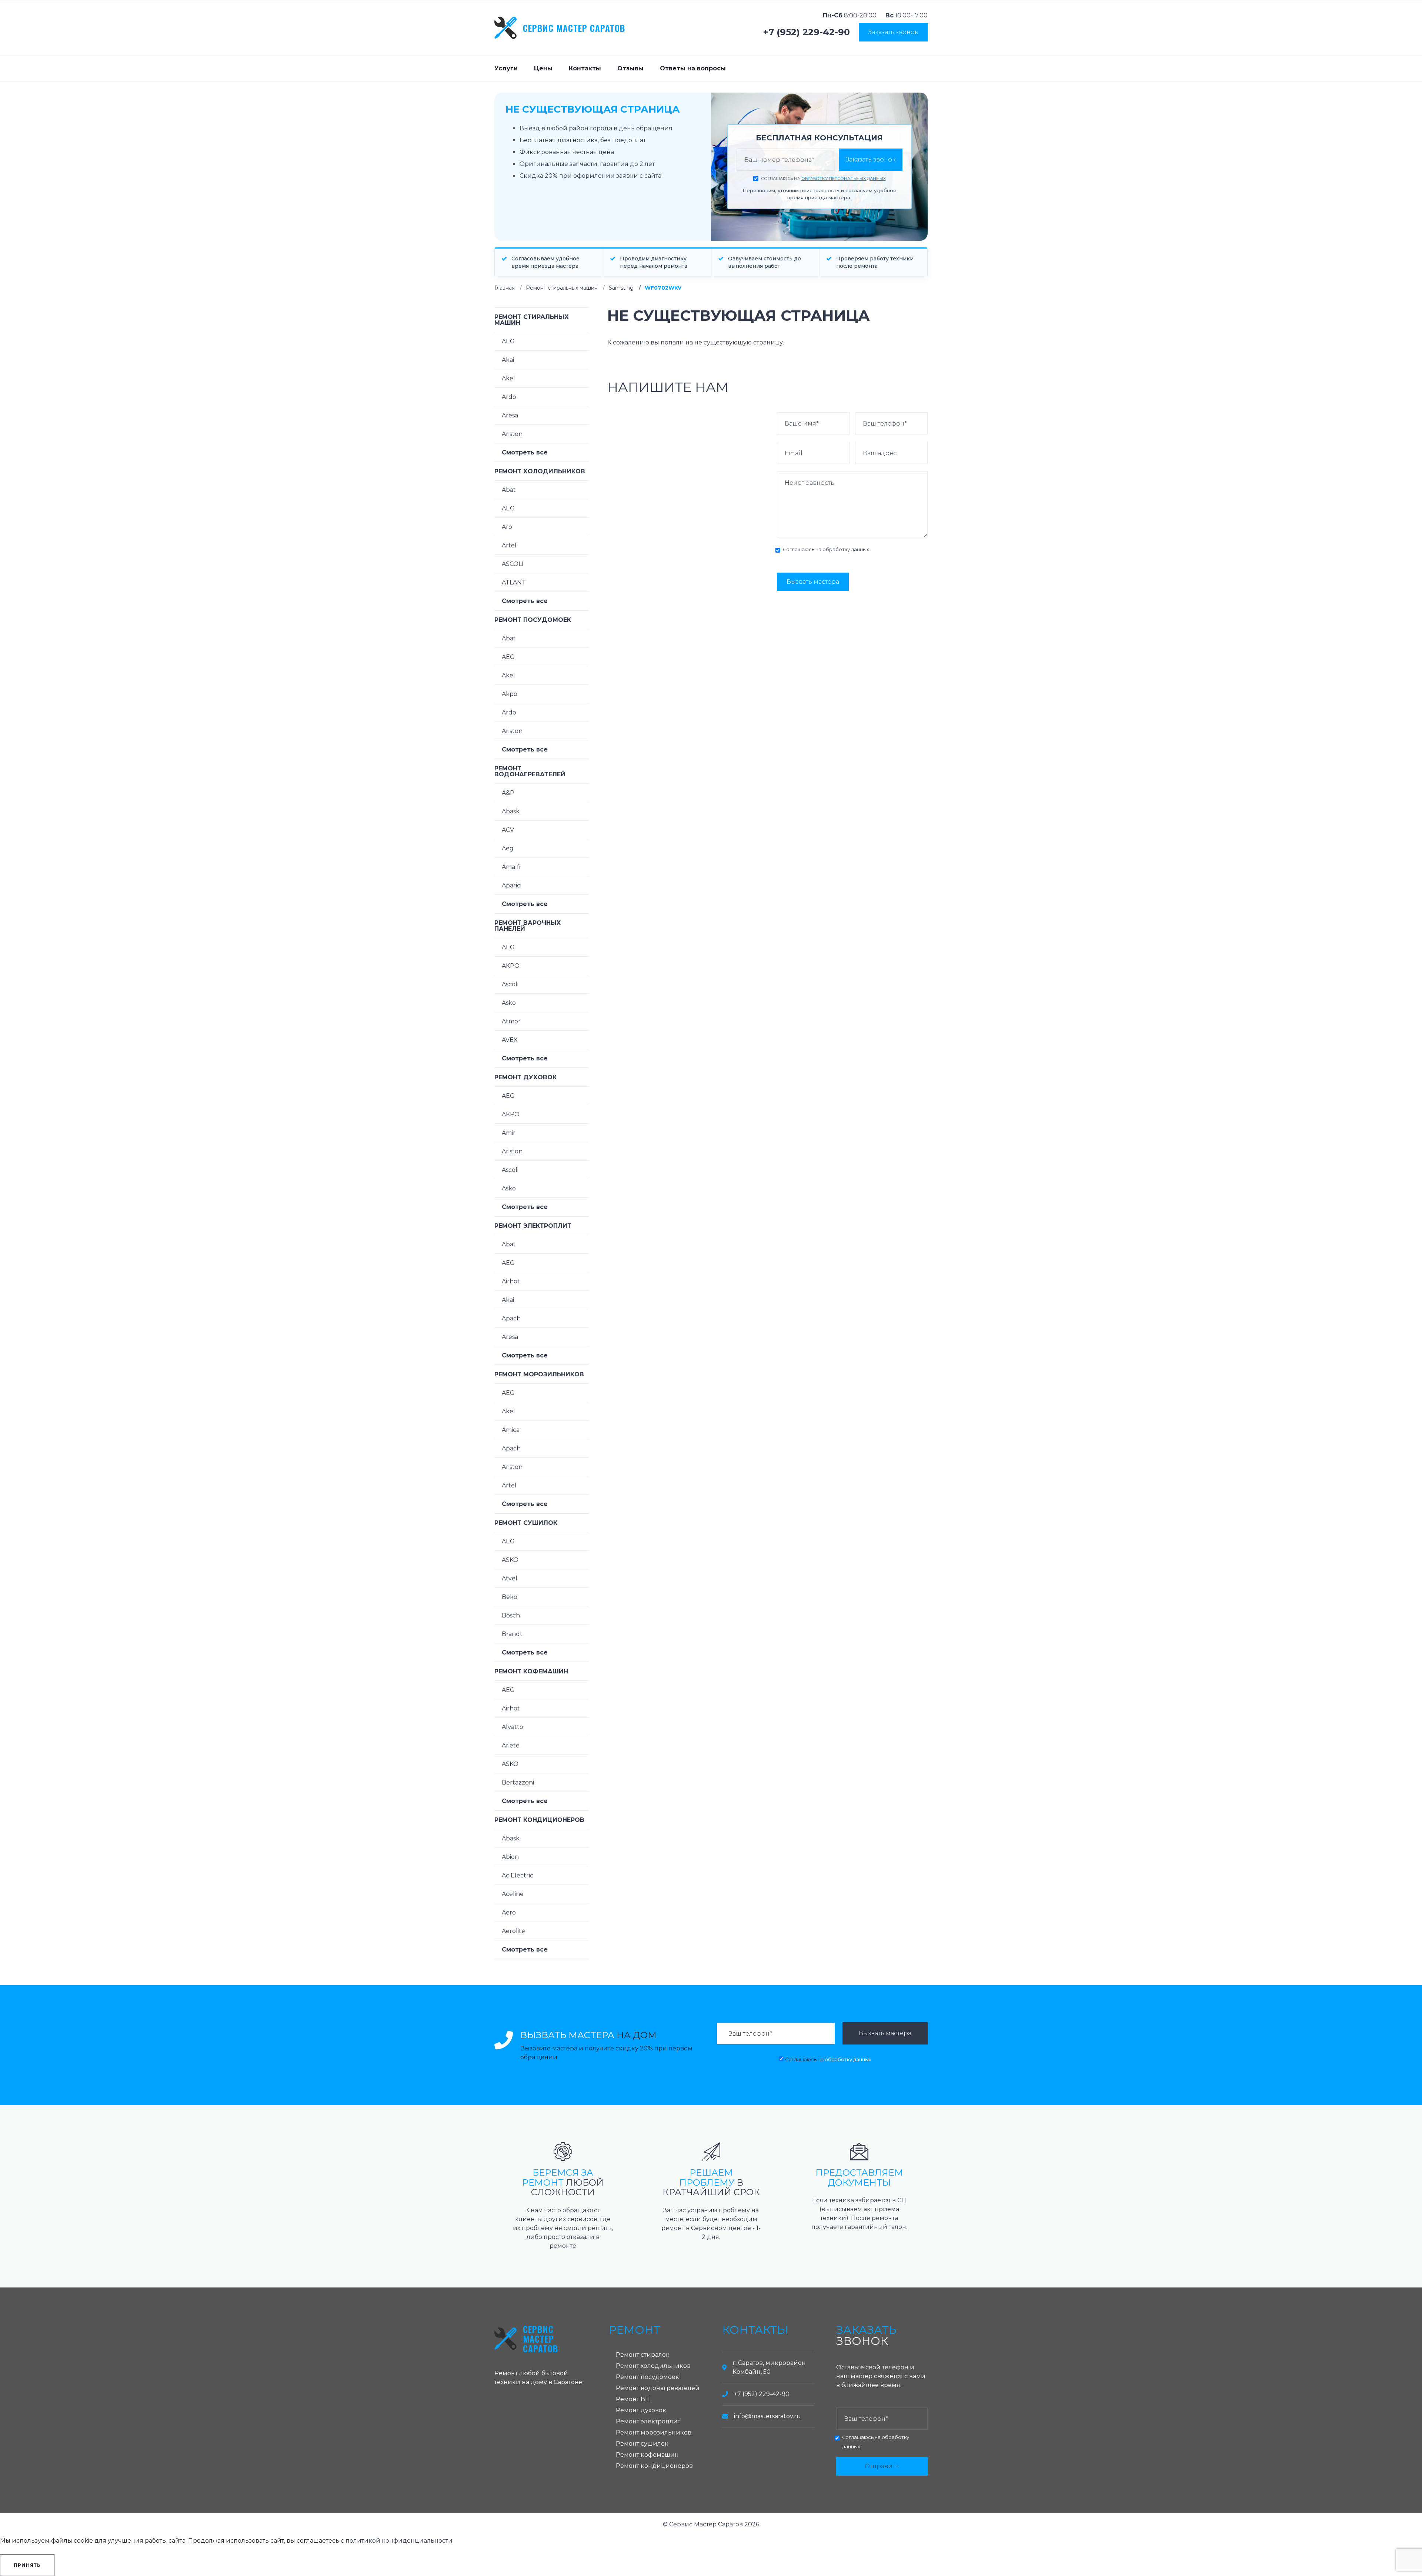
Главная (505, 288)
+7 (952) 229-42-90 (807, 32)
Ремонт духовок (525, 1077)
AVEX (510, 1040)
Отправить (882, 2466)
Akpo (510, 694)
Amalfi (511, 867)
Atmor (511, 1021)
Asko (509, 1003)
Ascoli (510, 984)
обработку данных (846, 549)
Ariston (512, 434)
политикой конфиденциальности (399, 2541)
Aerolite (513, 1931)
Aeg (508, 848)
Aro (507, 527)
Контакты (585, 68)
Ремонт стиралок (643, 2355)
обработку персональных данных (844, 179)
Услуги (506, 68)
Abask (511, 811)
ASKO (510, 1560)
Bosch (511, 1615)
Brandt (512, 1634)
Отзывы (630, 68)
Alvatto (513, 1727)
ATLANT (514, 582)
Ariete (511, 1745)
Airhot (511, 1281)
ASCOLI (513, 564)
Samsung (621, 288)
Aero (509, 1912)
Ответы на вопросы (693, 68)
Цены (543, 68)
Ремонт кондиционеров (539, 1820)
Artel (509, 545)
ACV (508, 830)
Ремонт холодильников (540, 471)
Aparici (512, 885)
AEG (508, 341)
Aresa (510, 415)
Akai (508, 360)
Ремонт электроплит (533, 1226)
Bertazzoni (518, 1782)
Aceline (513, 1894)
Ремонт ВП (633, 2399)
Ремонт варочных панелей (528, 926)
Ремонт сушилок (526, 1523)
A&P (508, 793)
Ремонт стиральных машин (562, 288)
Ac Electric (518, 1875)
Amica (511, 1430)
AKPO (511, 966)
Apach (511, 1318)
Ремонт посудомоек (533, 620)
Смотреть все (525, 452)
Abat (509, 490)
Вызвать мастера (813, 582)
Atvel (510, 1578)
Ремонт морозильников (539, 1374)
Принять (27, 2565)
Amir (509, 1133)
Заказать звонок (893, 32)
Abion (510, 1857)
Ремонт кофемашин (531, 1671)
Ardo (509, 397)
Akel (508, 378)
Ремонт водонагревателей (530, 771)
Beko (510, 1597)
